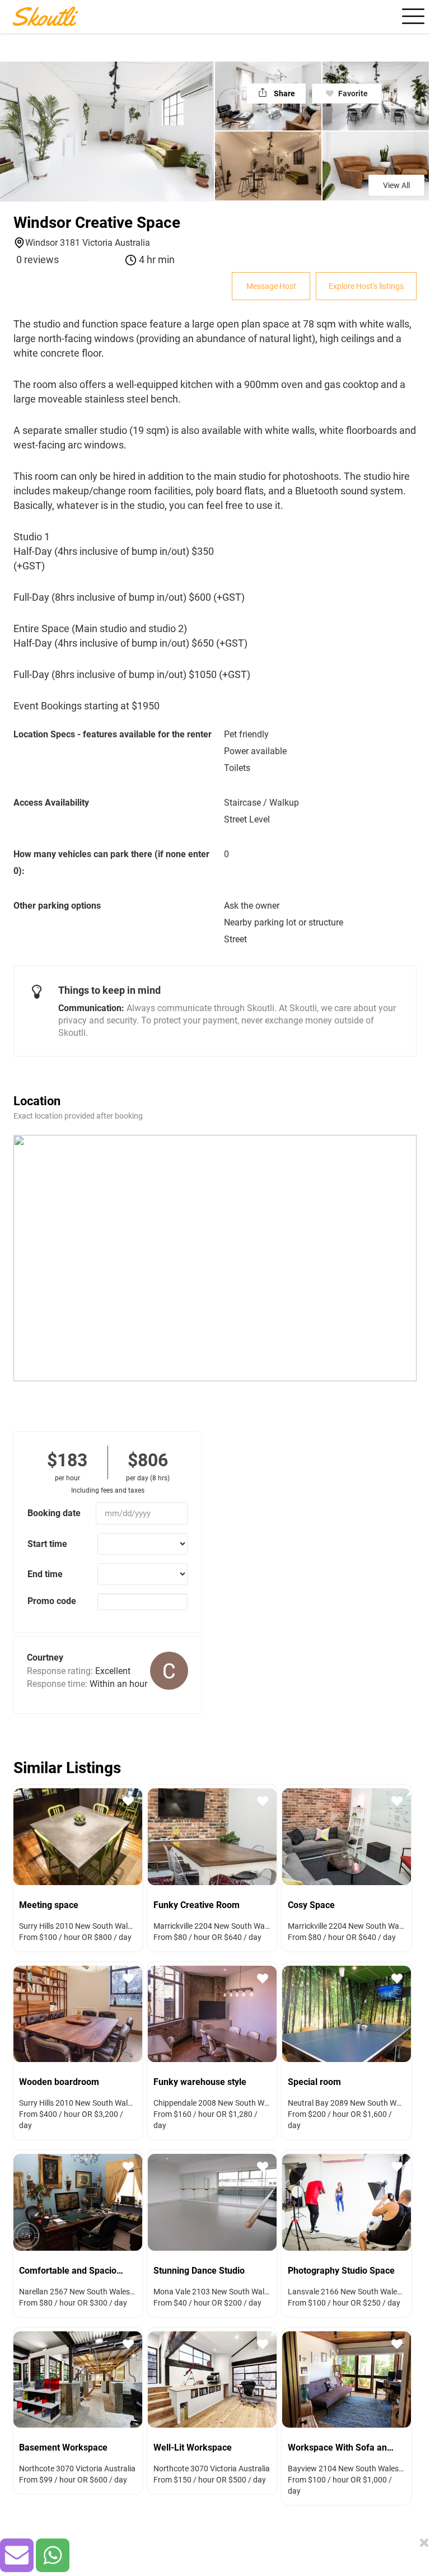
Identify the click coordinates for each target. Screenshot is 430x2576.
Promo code (52, 1601)
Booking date (54, 1513)
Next (137, 1835)
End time (45, 1574)
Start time (47, 1544)
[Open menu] (412, 16)
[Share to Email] (17, 2555)
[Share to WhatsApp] (53, 2555)
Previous (19, 1835)
